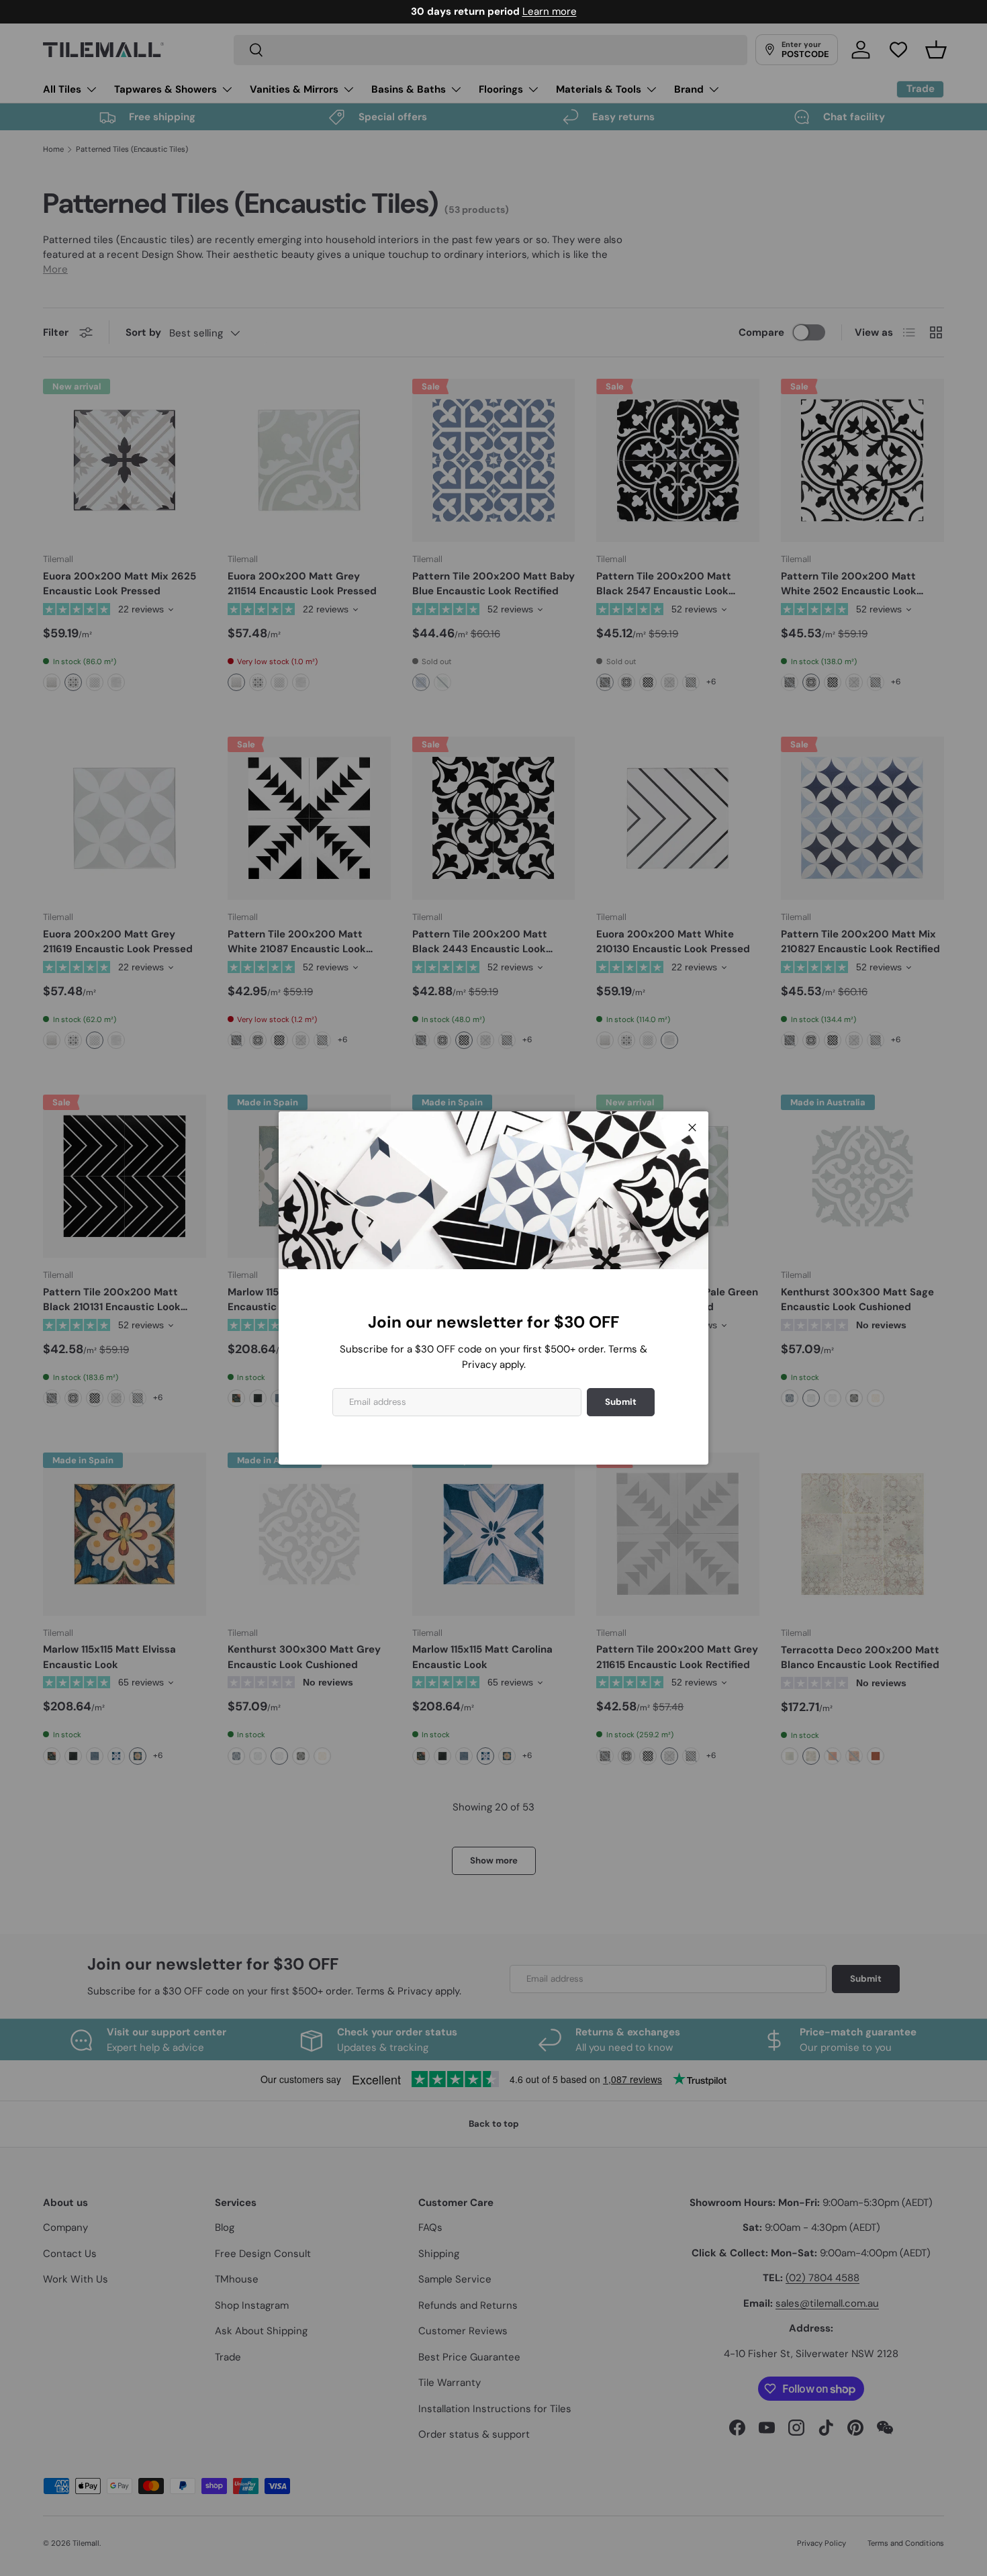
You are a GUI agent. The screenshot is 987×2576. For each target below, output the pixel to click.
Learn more (550, 11)
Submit (621, 1402)
